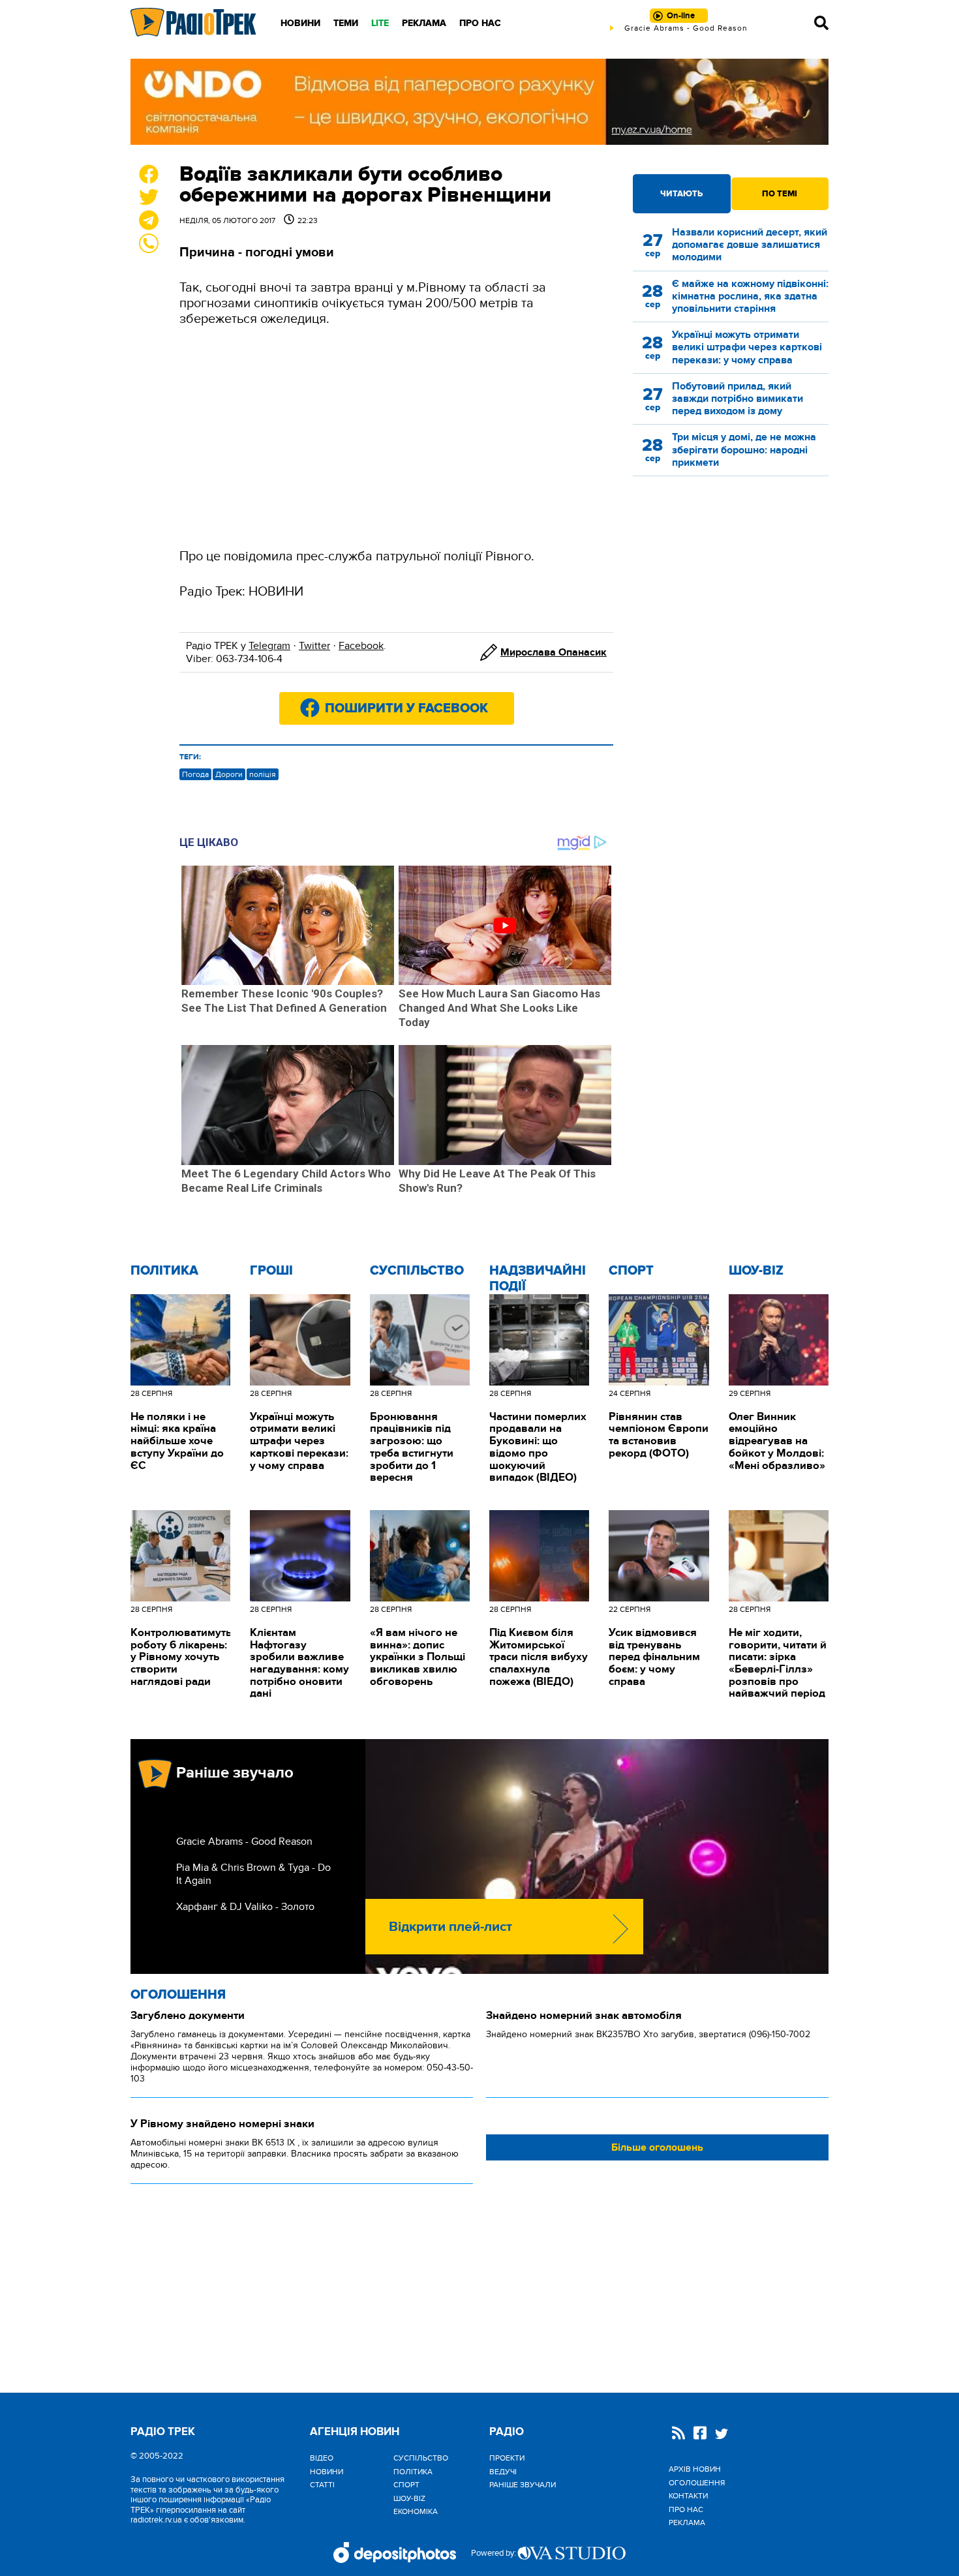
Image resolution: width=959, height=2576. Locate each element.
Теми (346, 23)
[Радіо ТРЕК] (194, 23)
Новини (300, 23)
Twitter (314, 646)
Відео (322, 2458)
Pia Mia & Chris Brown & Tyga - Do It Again (253, 1874)
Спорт (631, 1271)
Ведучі (503, 2472)
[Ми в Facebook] (700, 2434)
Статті (322, 2485)
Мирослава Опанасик (554, 652)
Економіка (416, 2511)
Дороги (229, 774)
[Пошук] (821, 23)
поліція (263, 774)
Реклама (424, 23)
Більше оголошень (657, 2147)
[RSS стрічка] (678, 2434)
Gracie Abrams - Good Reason (244, 1841)
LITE (380, 23)
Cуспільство (417, 1271)
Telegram (269, 646)
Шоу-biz (756, 1271)
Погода (195, 774)
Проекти (507, 2458)
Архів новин (695, 2469)
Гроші (271, 1271)
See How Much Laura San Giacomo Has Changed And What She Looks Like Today (499, 1008)
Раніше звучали (523, 2485)
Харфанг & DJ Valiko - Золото (245, 1907)
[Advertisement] (396, 438)
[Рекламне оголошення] (479, 102)
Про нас (480, 23)
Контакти (688, 2496)
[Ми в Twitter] (722, 2435)
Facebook (361, 646)
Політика (164, 1271)
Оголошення (178, 1995)
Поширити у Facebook (406, 708)
